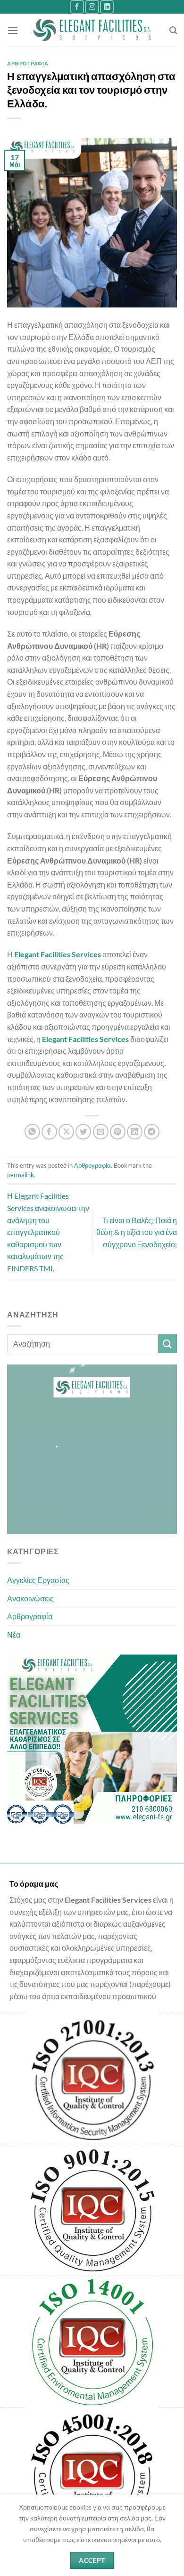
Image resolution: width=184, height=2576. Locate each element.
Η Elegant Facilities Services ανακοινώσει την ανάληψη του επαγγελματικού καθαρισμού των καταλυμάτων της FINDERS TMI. (48, 1232)
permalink (21, 1175)
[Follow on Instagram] (92, 7)
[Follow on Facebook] (77, 7)
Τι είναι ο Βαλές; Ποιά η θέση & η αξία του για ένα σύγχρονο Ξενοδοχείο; (137, 1232)
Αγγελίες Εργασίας (38, 1580)
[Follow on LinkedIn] (107, 7)
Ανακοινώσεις (30, 1598)
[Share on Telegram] (152, 1132)
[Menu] (13, 30)
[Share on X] (66, 1132)
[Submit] (167, 1344)
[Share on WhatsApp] (32, 1132)
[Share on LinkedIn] (135, 1132)
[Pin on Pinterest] (118, 1132)
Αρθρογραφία (30, 1616)
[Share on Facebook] (49, 1132)
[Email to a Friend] (101, 1132)
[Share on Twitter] (83, 1132)
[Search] (173, 30)
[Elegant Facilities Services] (92, 30)
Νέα (14, 1635)
